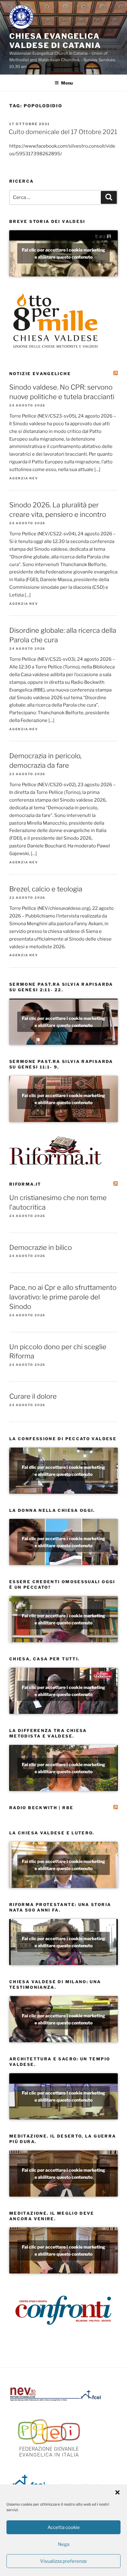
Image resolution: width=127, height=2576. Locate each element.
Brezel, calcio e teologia (46, 889)
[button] (117, 2492)
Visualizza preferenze (63, 2561)
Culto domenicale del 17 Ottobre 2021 (63, 132)
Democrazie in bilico (41, 1247)
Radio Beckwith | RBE (41, 1808)
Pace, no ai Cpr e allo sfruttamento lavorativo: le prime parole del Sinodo (63, 1297)
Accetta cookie (64, 2527)
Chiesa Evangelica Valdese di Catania (55, 41)
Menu (67, 83)
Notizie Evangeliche (40, 374)
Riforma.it (25, 1184)
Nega (64, 2544)
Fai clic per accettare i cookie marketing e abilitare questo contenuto (63, 253)
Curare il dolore (33, 1396)
